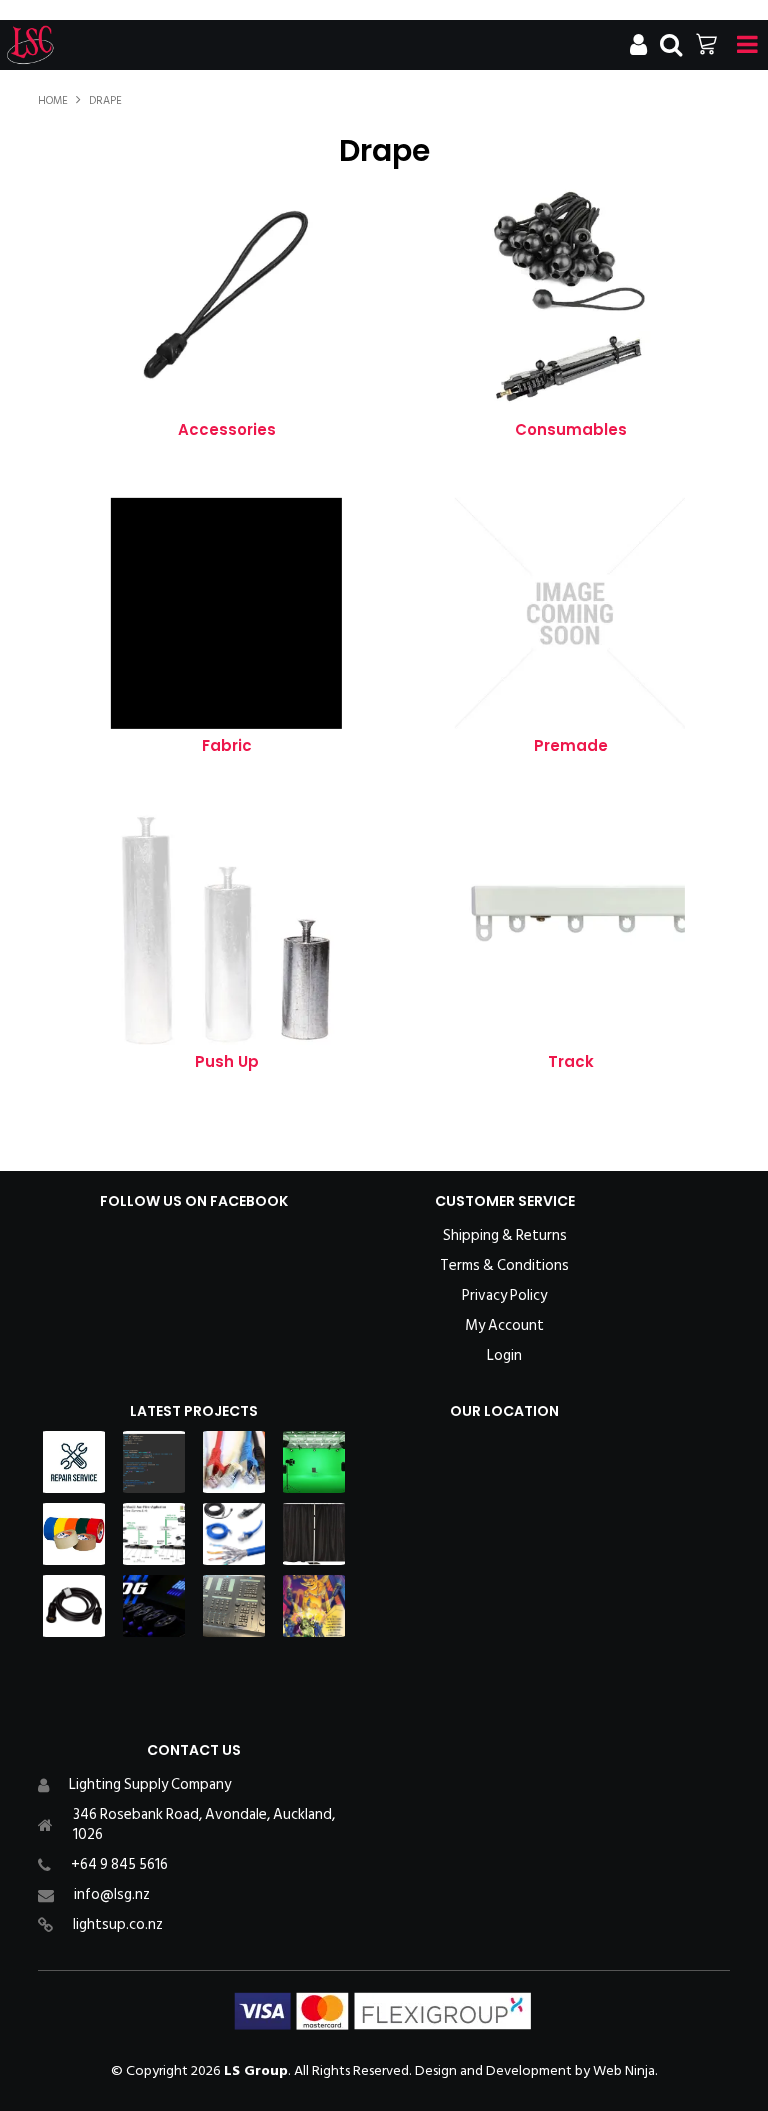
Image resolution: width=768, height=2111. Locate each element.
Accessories (227, 429)
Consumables (571, 429)
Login (504, 1356)
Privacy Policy (504, 1296)
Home (53, 101)
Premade (571, 745)
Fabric (227, 745)
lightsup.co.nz (118, 1924)
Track (571, 1061)
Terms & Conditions (504, 1266)
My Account (504, 1326)
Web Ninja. (625, 2070)
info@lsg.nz (112, 1894)
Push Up (227, 1061)
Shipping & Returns (505, 1236)
